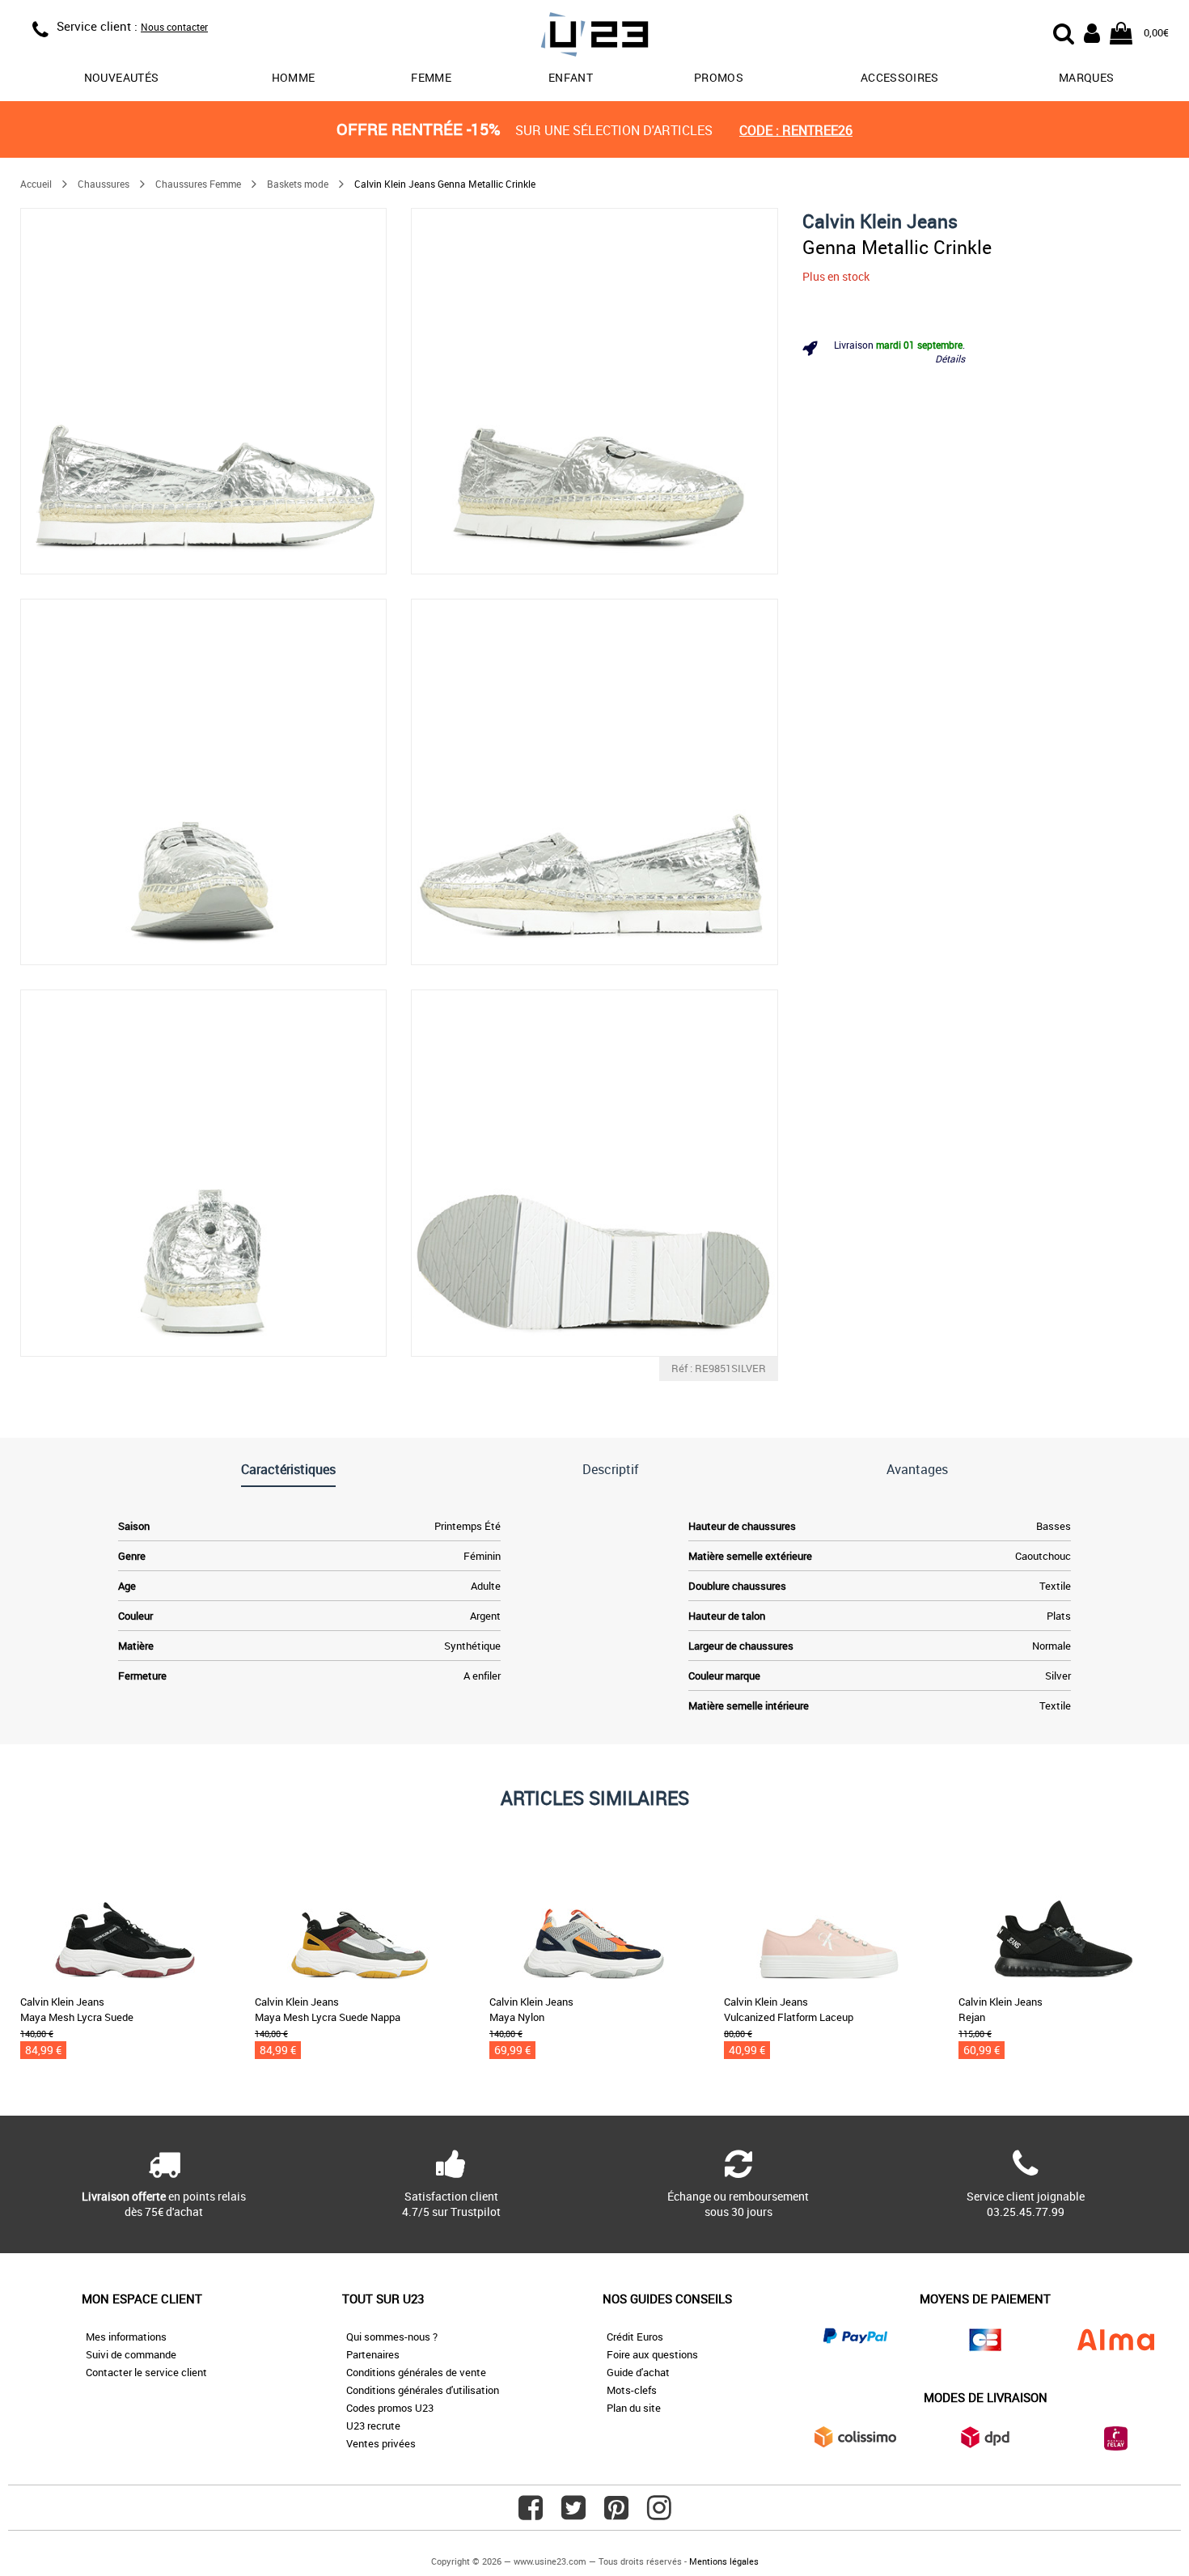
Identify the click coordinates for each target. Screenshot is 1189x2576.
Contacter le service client (146, 2372)
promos (719, 77)
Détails (950, 358)
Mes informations (126, 2337)
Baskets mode (298, 184)
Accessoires (900, 77)
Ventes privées (381, 2443)
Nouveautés (122, 77)
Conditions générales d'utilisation (423, 2390)
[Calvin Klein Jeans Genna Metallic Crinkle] (203, 391)
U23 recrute (373, 2426)
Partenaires (373, 2354)
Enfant (571, 77)
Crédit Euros (635, 2337)
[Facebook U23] (531, 2514)
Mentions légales (724, 2561)
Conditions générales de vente (416, 2372)
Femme (431, 77)
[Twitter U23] (573, 2514)
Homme (294, 77)
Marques (1086, 77)
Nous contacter (174, 27)
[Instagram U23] (659, 2514)
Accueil (36, 184)
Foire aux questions (652, 2354)
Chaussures (104, 184)
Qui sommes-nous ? (392, 2337)
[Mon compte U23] (1092, 32)
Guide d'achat (638, 2372)
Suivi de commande (131, 2354)
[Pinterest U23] (616, 2514)
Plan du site (634, 2408)
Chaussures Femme (198, 184)
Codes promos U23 (390, 2408)
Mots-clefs (632, 2390)
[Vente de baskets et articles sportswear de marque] (594, 37)
